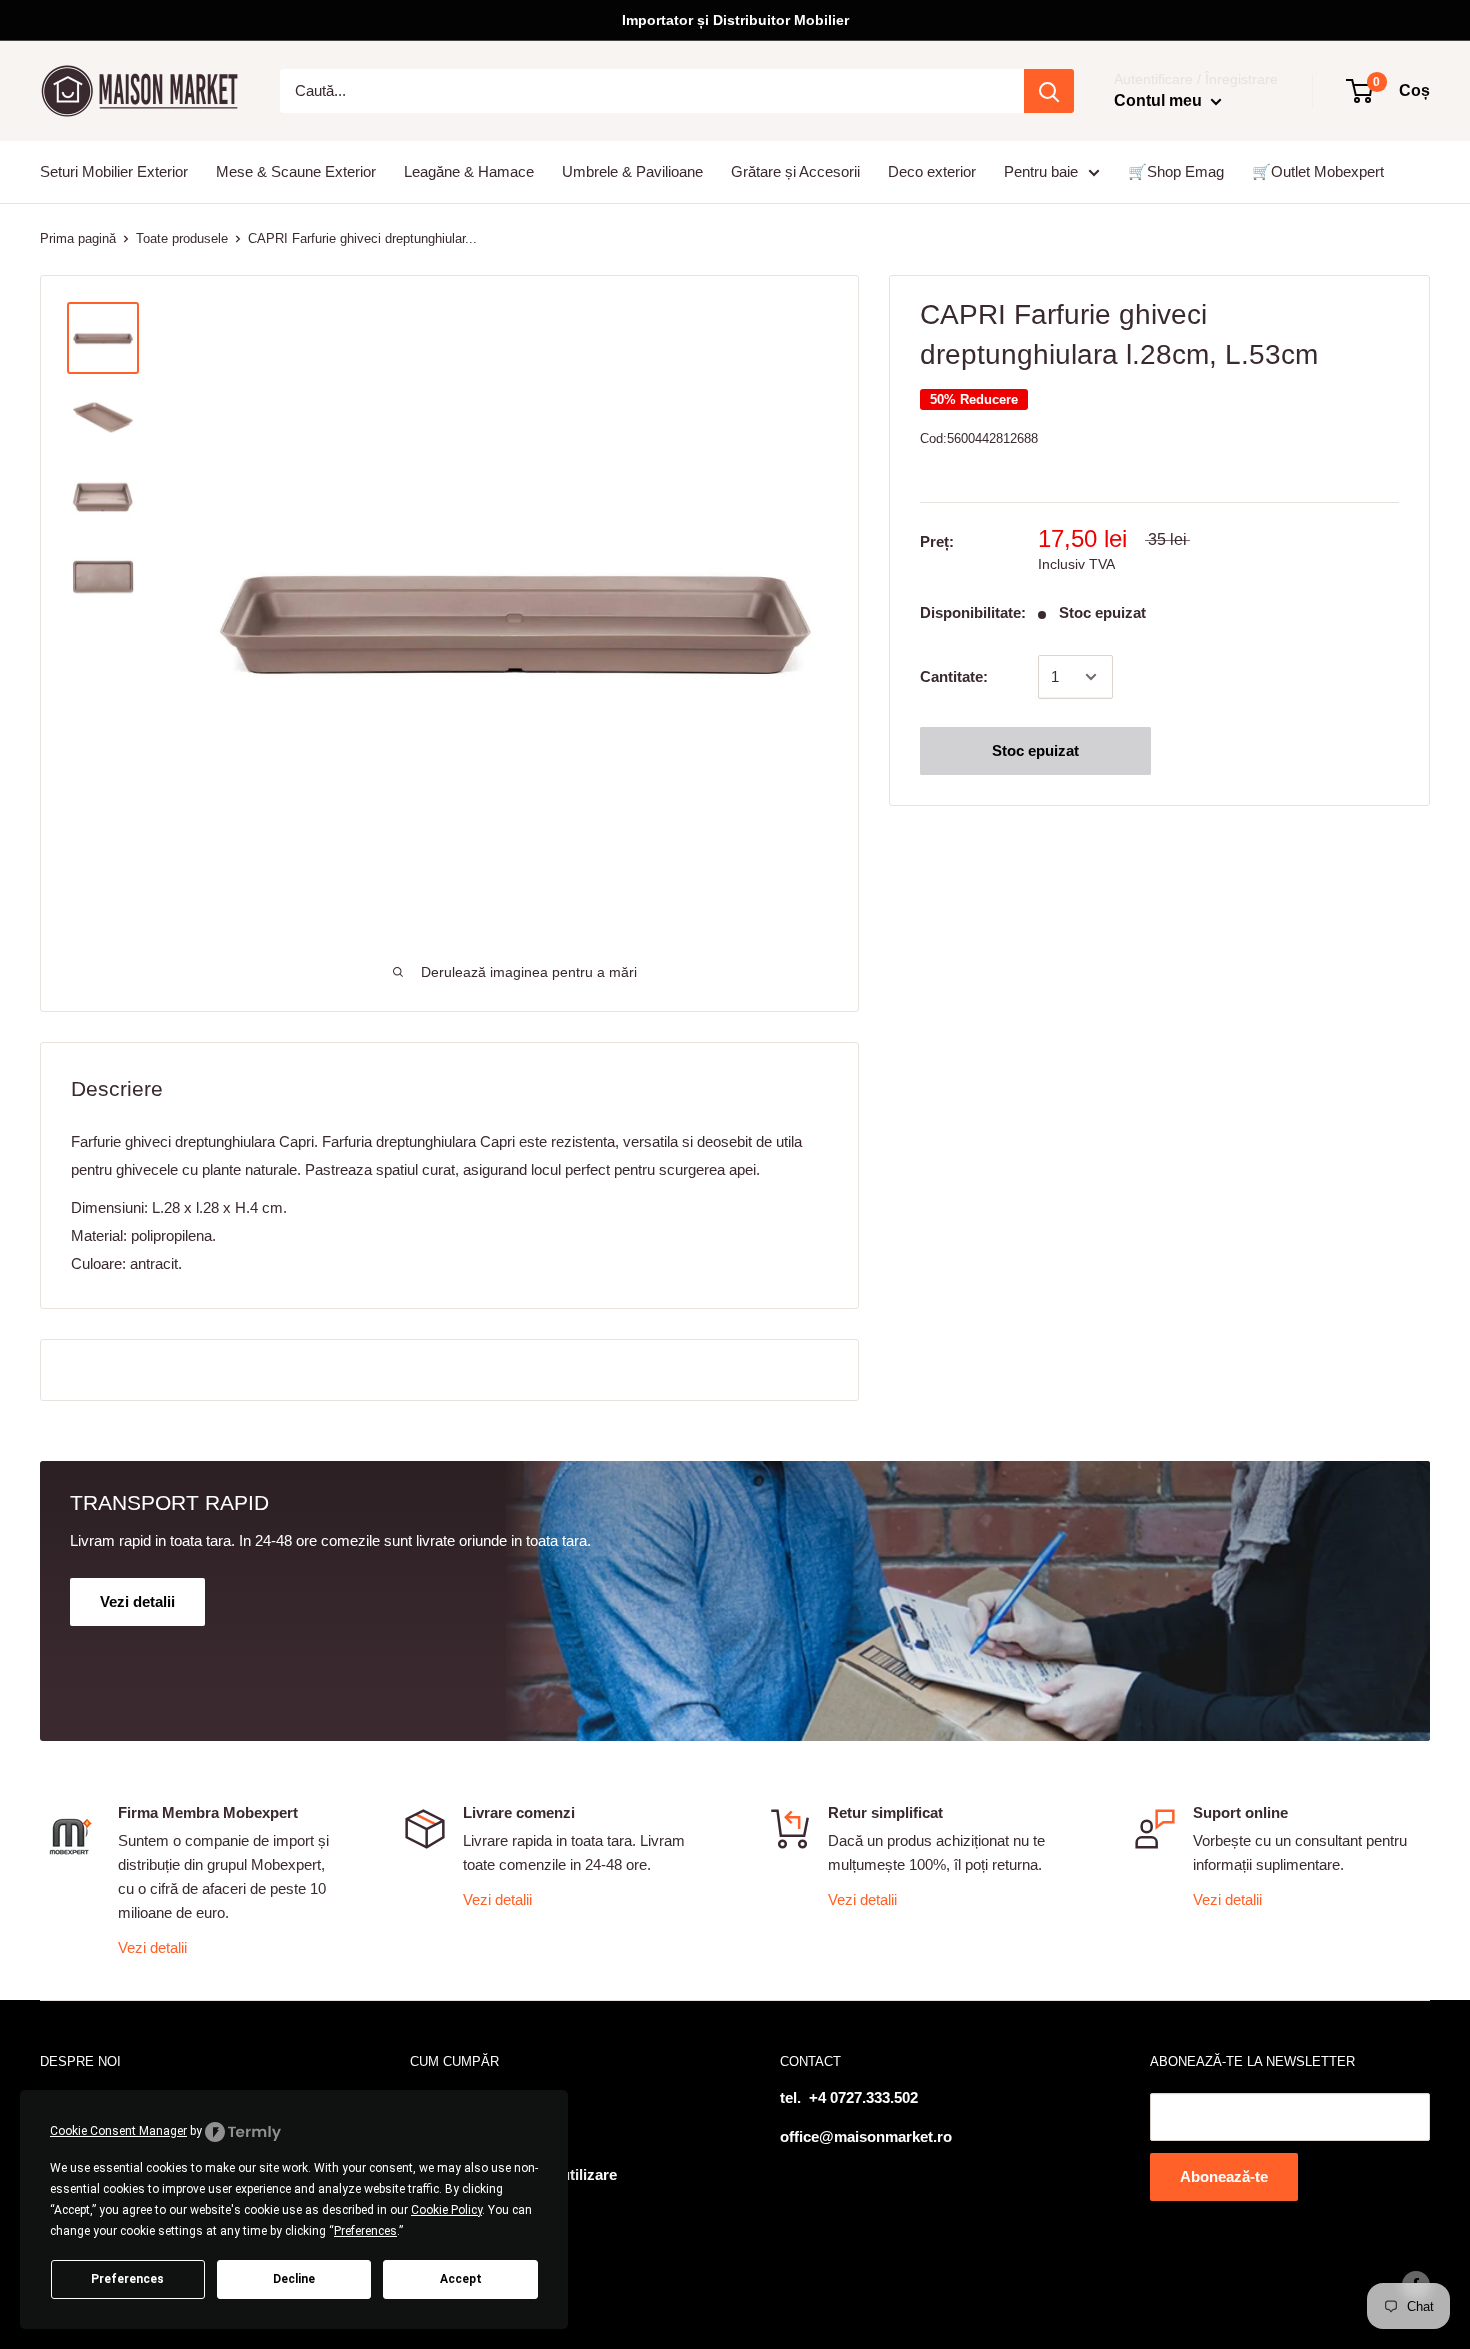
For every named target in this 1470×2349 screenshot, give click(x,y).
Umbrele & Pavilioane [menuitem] (632, 171)
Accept (461, 2279)
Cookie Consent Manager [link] (118, 2131)
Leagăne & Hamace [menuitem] (469, 171)
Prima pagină (78, 238)
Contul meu (1160, 100)
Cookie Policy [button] (446, 2210)
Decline (294, 2279)
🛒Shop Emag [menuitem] (1176, 171)
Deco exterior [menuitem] (932, 171)
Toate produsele (182, 238)
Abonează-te (1224, 2176)
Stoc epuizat (1035, 750)
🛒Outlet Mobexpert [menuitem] (1318, 171)
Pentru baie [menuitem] (1041, 171)
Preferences (127, 2279)
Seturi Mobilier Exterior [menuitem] (114, 171)
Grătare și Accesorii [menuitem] (795, 171)
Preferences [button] (365, 2231)
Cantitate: (954, 676)
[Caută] (1049, 91)
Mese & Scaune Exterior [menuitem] (296, 171)
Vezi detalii (152, 1947)
